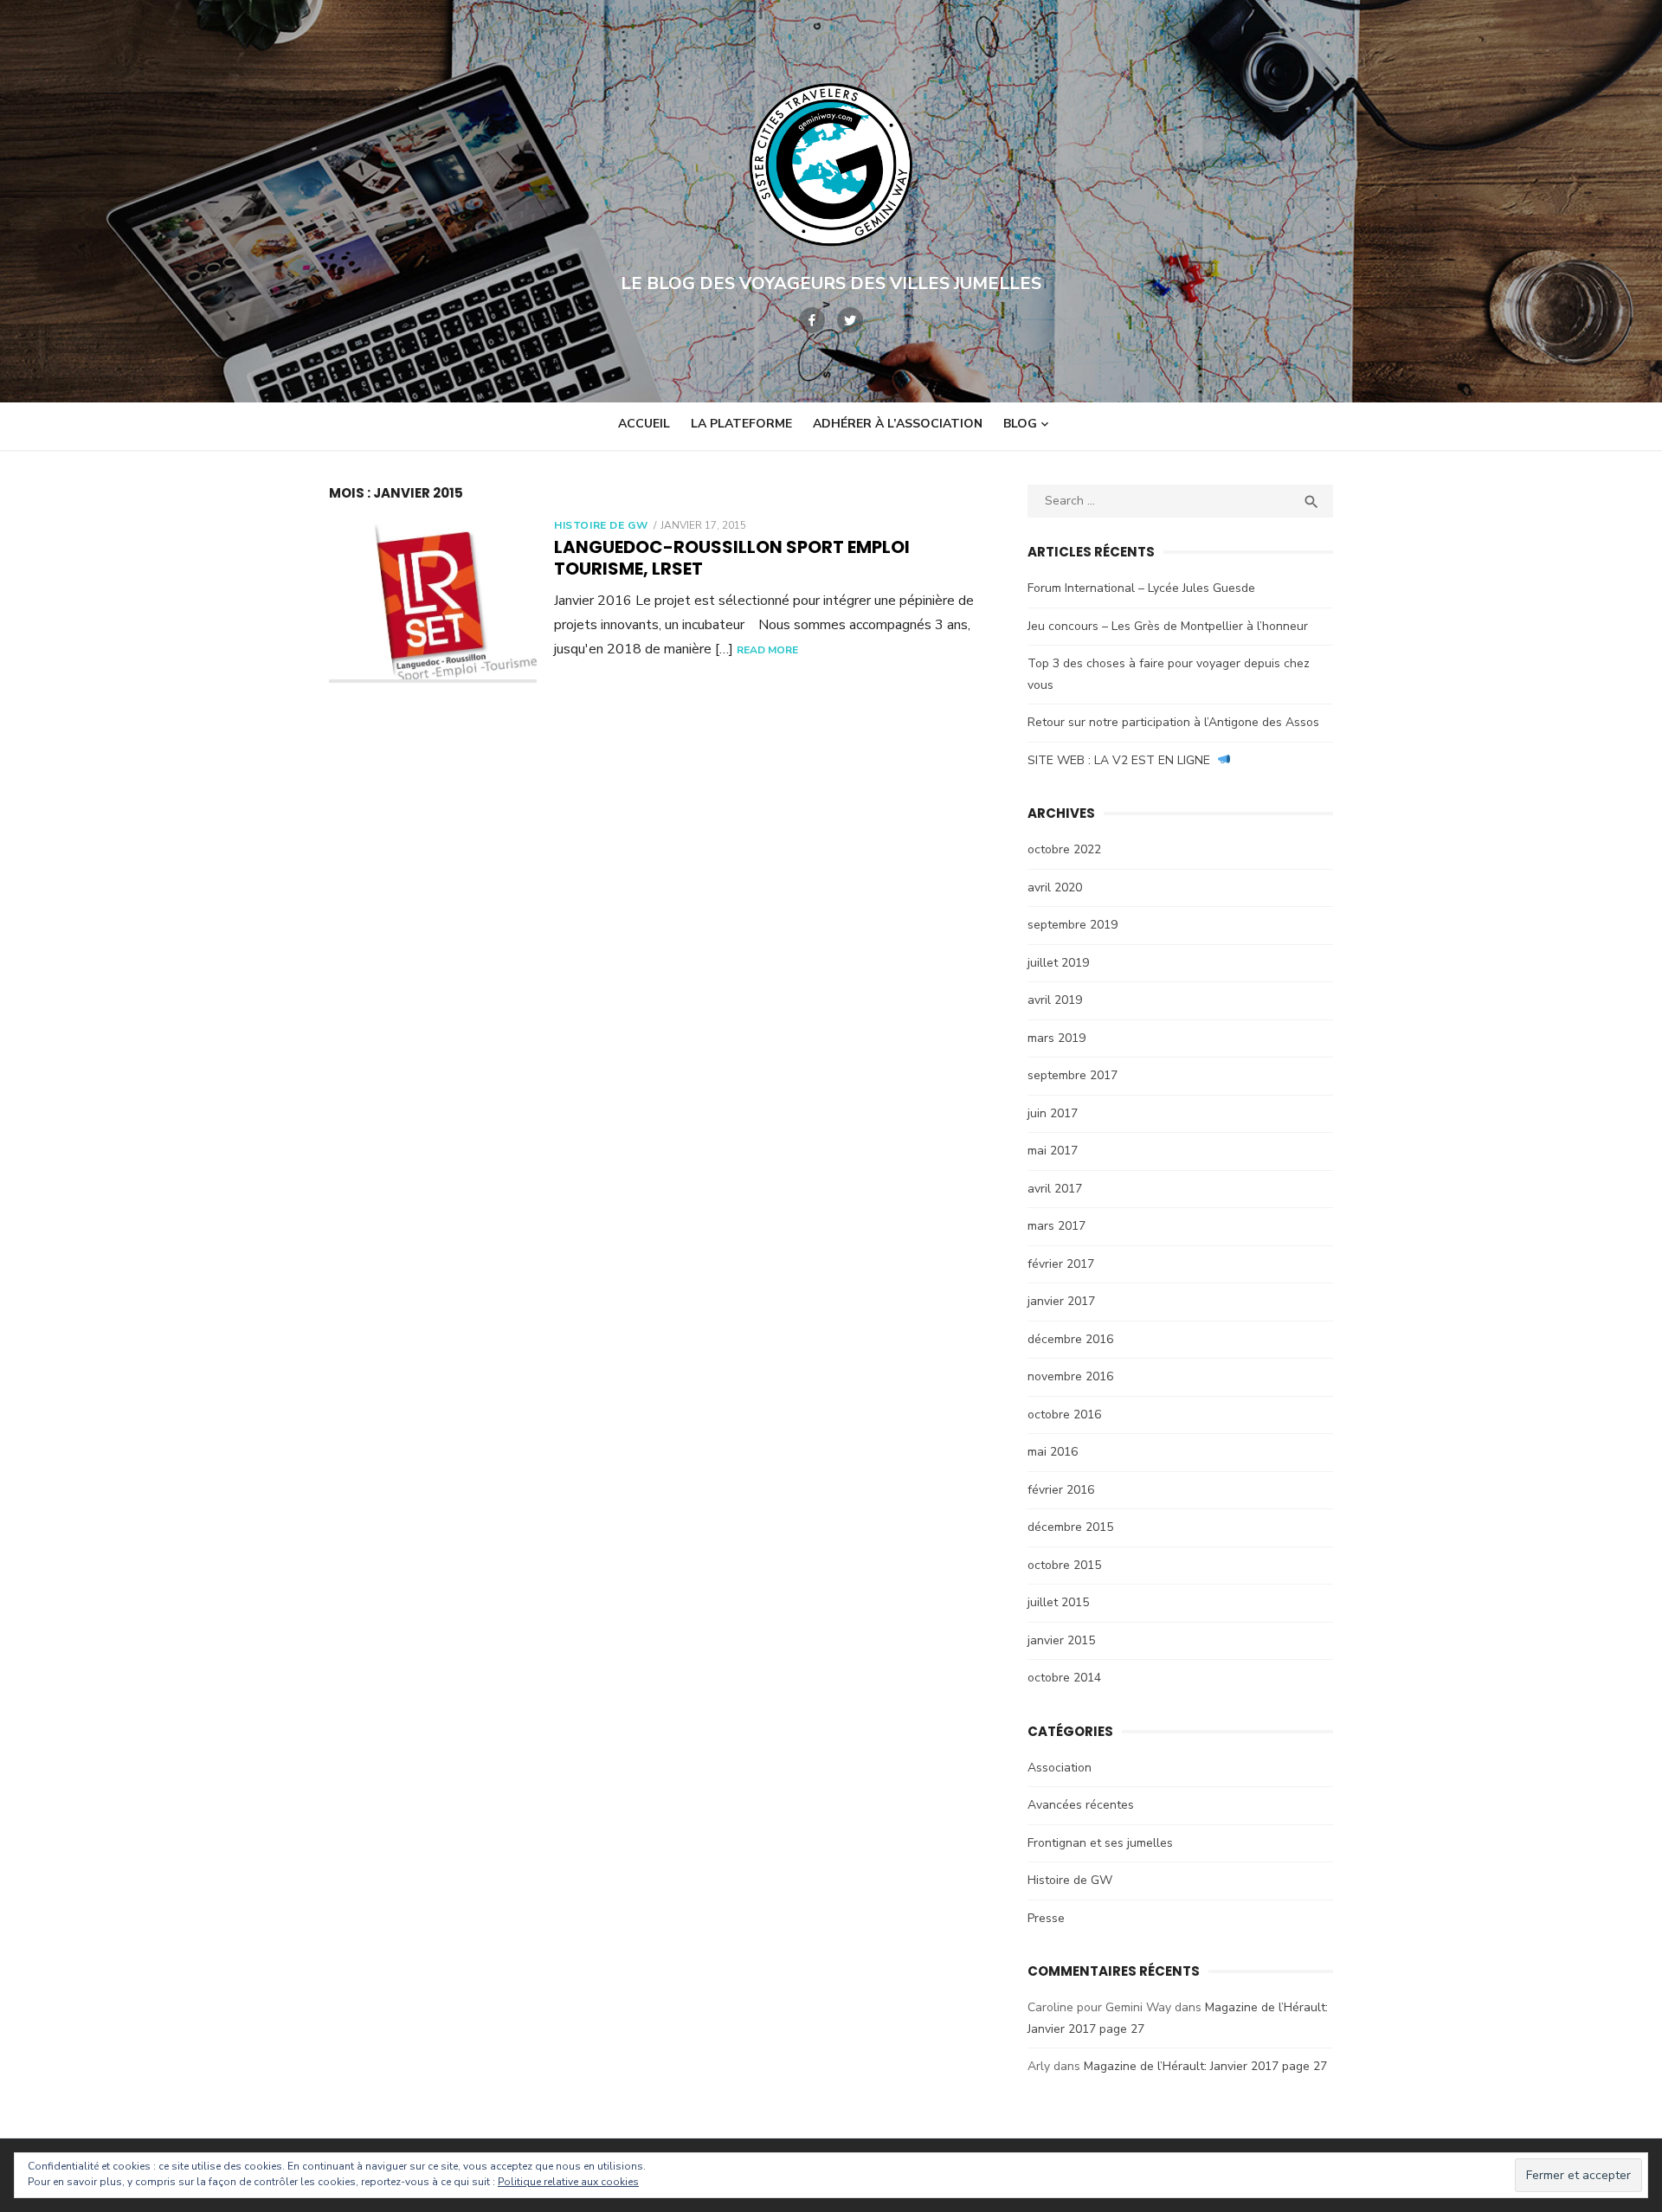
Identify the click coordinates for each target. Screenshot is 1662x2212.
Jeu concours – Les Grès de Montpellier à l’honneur (1168, 626)
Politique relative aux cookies (568, 2182)
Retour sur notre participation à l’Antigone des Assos (1173, 722)
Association (1060, 1768)
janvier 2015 (1061, 1640)
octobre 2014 (1064, 1678)
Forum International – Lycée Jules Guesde (1141, 588)
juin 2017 (1053, 1113)
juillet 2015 (1058, 1602)
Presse (1046, 1918)
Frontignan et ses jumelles (1100, 1843)
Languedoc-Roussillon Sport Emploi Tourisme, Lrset (732, 558)
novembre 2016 (1070, 1376)
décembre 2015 (1070, 1527)
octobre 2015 (1064, 1565)
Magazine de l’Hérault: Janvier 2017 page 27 (1205, 2066)
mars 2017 (1056, 1226)
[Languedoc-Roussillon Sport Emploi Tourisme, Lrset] (433, 601)
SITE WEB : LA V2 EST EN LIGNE (1122, 760)
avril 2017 (1055, 1189)
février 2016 (1061, 1490)
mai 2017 (1053, 1151)
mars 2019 (1056, 1038)
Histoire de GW (601, 525)
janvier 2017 (1061, 1301)
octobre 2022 (1064, 849)
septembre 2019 (1073, 925)
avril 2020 (1055, 887)
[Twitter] (850, 320)
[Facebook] (812, 320)
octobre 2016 (1064, 1415)
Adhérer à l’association (898, 424)
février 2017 (1061, 1264)
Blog (1020, 424)
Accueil (644, 424)
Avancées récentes (1081, 1805)
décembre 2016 (1070, 1339)
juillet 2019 (1058, 963)
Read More (767, 650)
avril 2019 (1055, 1000)
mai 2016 (1053, 1452)
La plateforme (741, 424)
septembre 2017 (1073, 1075)
